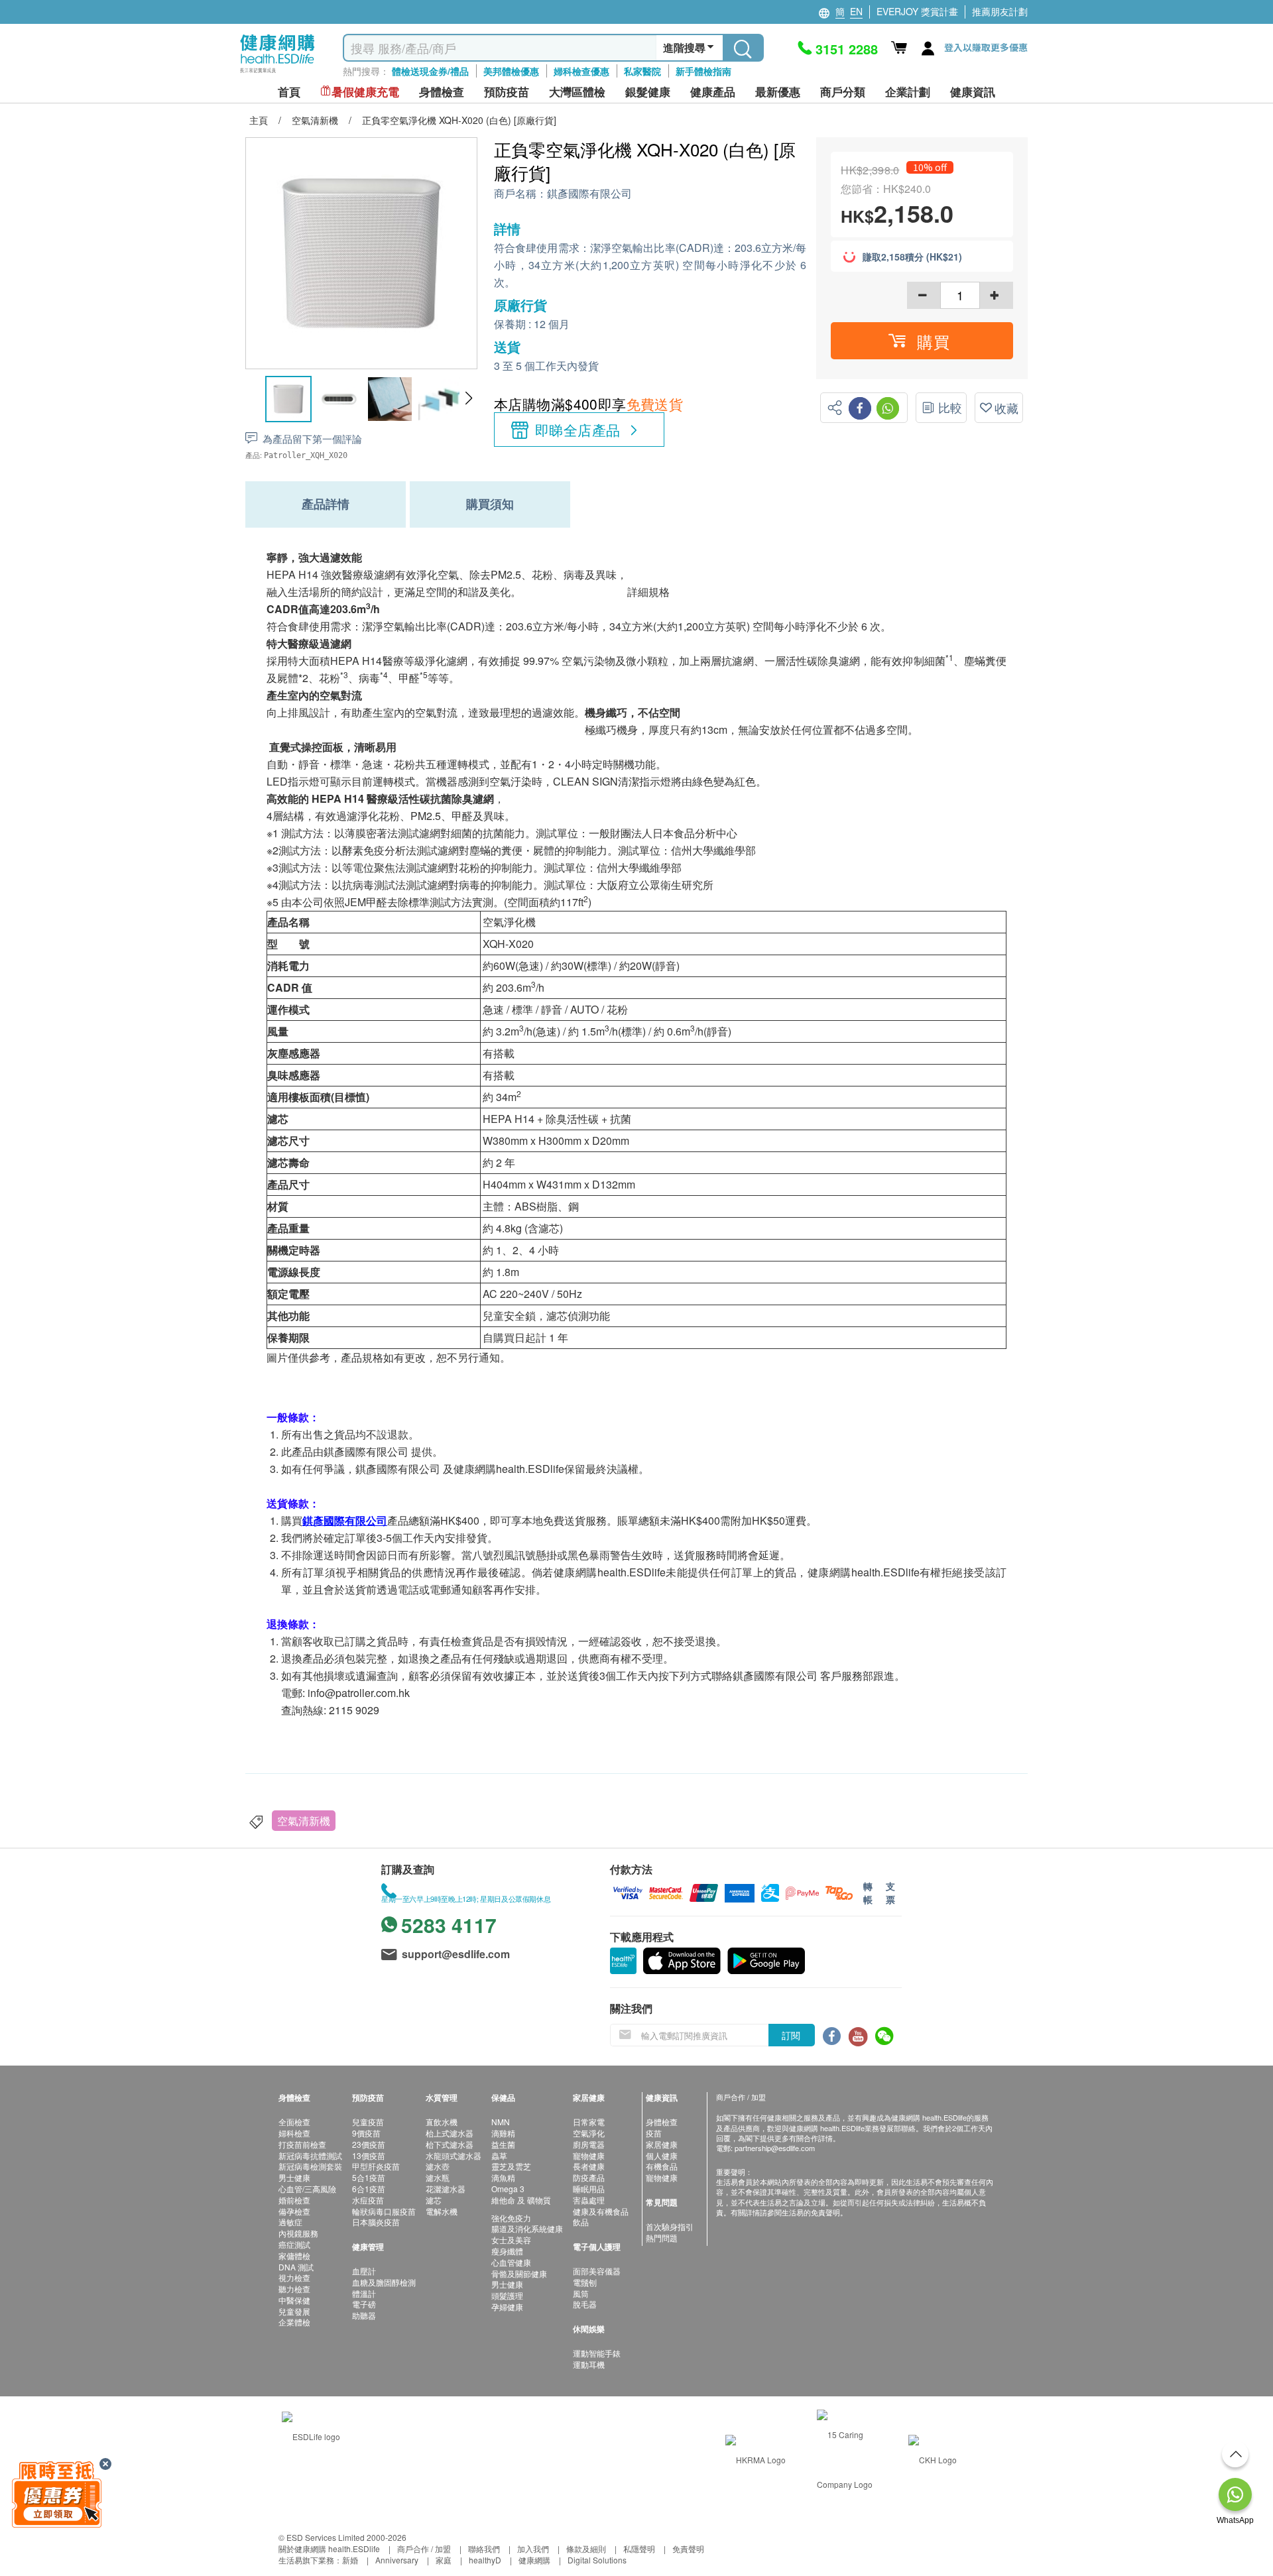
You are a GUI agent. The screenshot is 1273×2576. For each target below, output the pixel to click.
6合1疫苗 (369, 2189)
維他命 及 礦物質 (521, 2200)
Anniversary (397, 2560)
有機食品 (662, 2166)
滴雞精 (503, 2133)
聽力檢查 (294, 2289)
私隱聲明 (639, 2548)
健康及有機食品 (601, 2211)
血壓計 (364, 2271)
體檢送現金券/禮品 (430, 71)
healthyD (485, 2560)
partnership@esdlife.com (775, 2148)
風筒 (581, 2293)
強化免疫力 (511, 2218)
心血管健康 (511, 2262)
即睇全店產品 (578, 430)
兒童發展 (294, 2311)
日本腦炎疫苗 (376, 2222)
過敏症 (290, 2222)
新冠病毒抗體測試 (310, 2155)
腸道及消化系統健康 (527, 2228)
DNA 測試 (296, 2267)
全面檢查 (294, 2122)
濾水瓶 (438, 2177)
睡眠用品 (589, 2189)
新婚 (350, 2560)
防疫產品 (589, 2177)
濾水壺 (438, 2166)
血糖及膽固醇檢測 (384, 2282)
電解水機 (442, 2211)
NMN (501, 2122)
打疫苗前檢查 (302, 2144)
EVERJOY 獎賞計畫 (917, 11)
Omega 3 (508, 2189)
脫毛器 (585, 2304)
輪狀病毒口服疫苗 (384, 2211)
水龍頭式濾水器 (454, 2155)
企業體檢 (294, 2322)
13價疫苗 (369, 2155)
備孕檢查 (294, 2211)
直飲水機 (442, 2122)
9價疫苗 (366, 2133)
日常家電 (589, 2122)
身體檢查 (662, 2122)
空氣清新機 (304, 1821)
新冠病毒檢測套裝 (310, 2166)
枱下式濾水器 (450, 2144)
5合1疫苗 (369, 2177)
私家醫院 (642, 71)
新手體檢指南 (703, 71)
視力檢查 (294, 2277)
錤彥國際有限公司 (589, 194)
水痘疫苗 (368, 2200)
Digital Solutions (597, 2560)
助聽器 (364, 2315)
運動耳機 (589, 2364)
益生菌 (503, 2144)
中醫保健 (294, 2300)
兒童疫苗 (368, 2122)
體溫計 (364, 2293)
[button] (468, 398)
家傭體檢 (294, 2255)
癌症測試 (294, 2244)
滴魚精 (503, 2177)
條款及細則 (586, 2548)
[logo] (277, 73)
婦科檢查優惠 (581, 71)
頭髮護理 (507, 2295)
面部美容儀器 (597, 2271)
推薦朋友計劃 (1000, 11)
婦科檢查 (294, 2133)
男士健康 (294, 2177)
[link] (311, 2434)
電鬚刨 (585, 2282)
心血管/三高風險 (307, 2189)
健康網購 (534, 2560)
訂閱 (791, 2035)
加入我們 (533, 2548)
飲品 (581, 2222)
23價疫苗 (369, 2144)
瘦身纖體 (507, 2251)
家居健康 (662, 2144)
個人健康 (662, 2155)
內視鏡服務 (298, 2233)
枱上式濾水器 (450, 2133)
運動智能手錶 (597, 2353)
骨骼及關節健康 (519, 2273)
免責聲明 (688, 2548)
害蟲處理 (589, 2200)
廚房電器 (589, 2144)
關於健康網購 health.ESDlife (329, 2548)
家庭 (444, 2560)
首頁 (289, 92)
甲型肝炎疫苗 (376, 2166)
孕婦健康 (507, 2307)
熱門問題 (662, 2238)
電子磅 (364, 2304)
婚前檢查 (294, 2200)
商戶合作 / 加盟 (424, 2548)
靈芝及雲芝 (511, 2166)
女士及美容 (511, 2240)
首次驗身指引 (670, 2226)
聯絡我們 (484, 2548)
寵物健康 (589, 2155)
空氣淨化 (589, 2133)
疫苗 (654, 2133)
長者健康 (589, 2166)
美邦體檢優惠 (511, 71)
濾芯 (434, 2200)
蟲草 (499, 2155)
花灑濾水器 (446, 2189)
